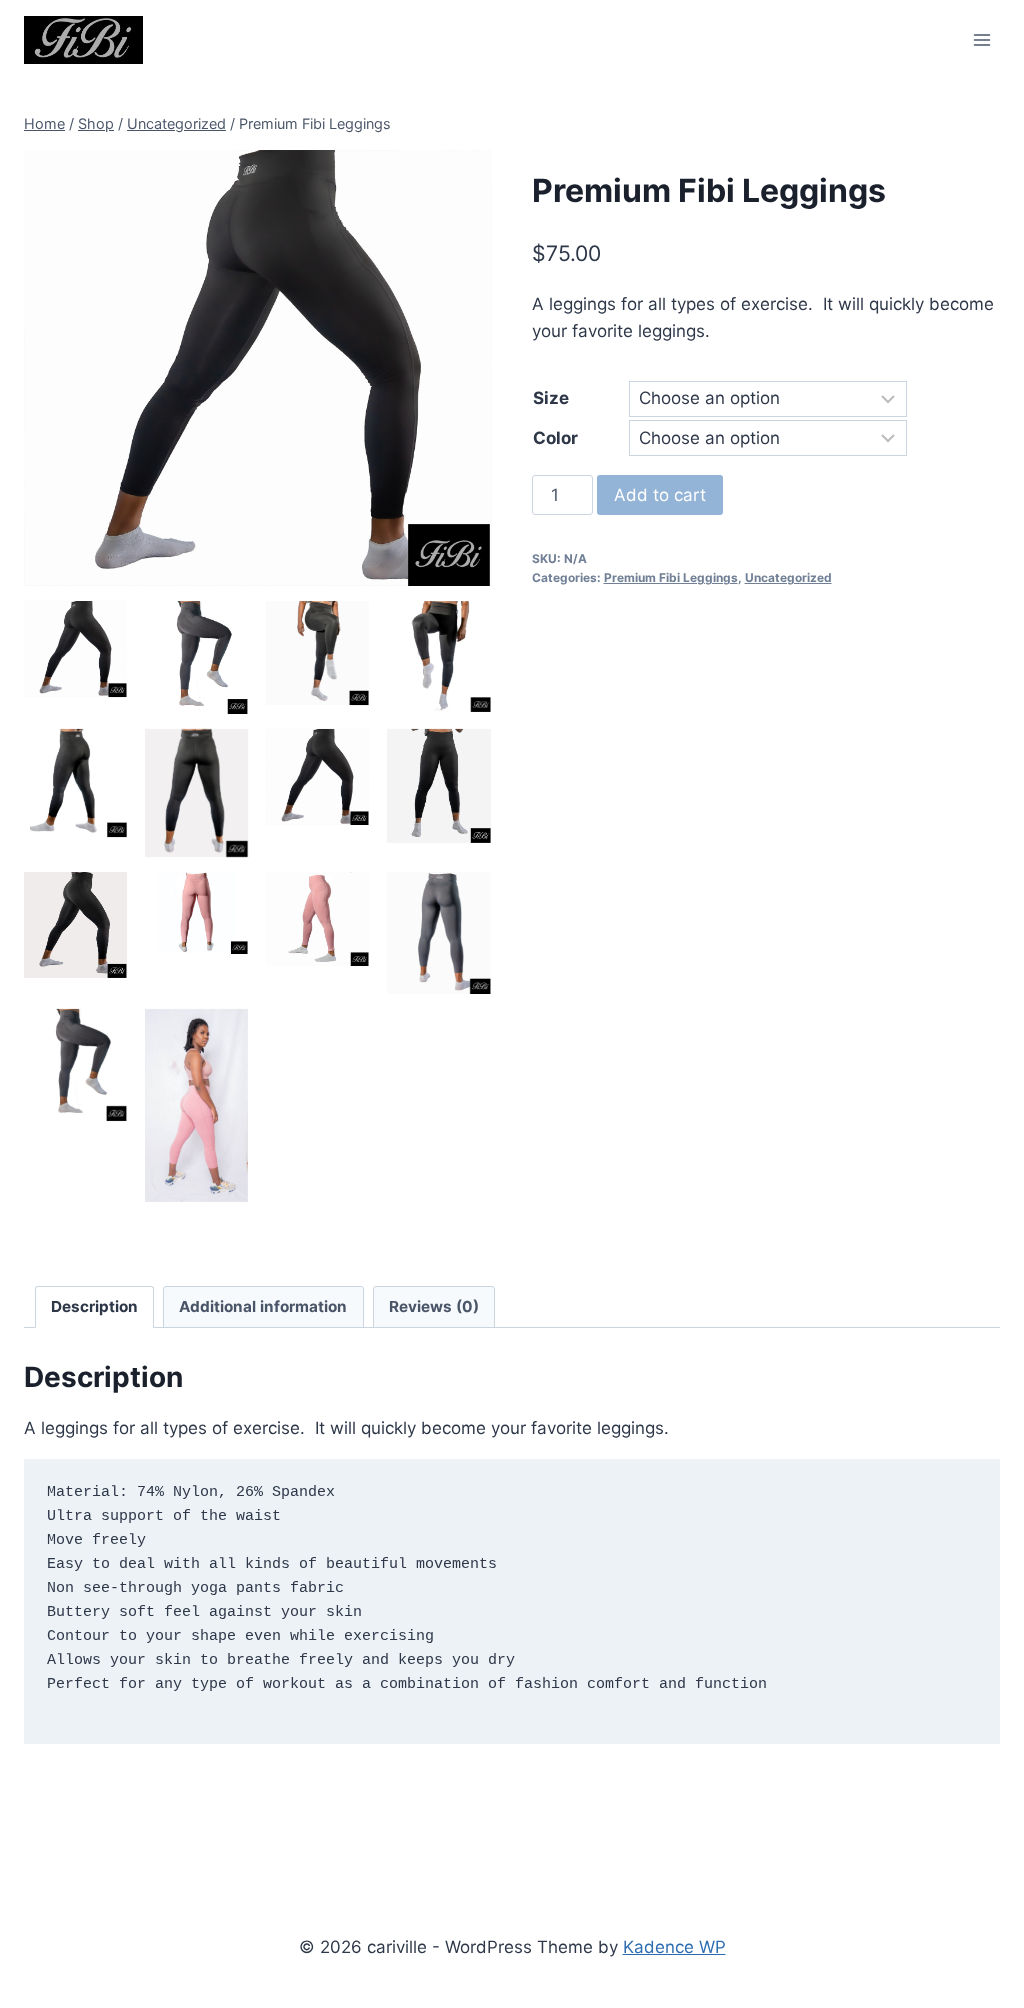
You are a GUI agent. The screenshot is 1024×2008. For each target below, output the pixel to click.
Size (551, 398)
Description (94, 1306)
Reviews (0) (434, 1306)
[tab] (95, 1307)
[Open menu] (981, 39)
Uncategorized (788, 577)
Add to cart (660, 495)
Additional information (263, 1306)
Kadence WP (674, 1947)
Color (555, 438)
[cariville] (83, 39)
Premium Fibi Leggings (671, 577)
